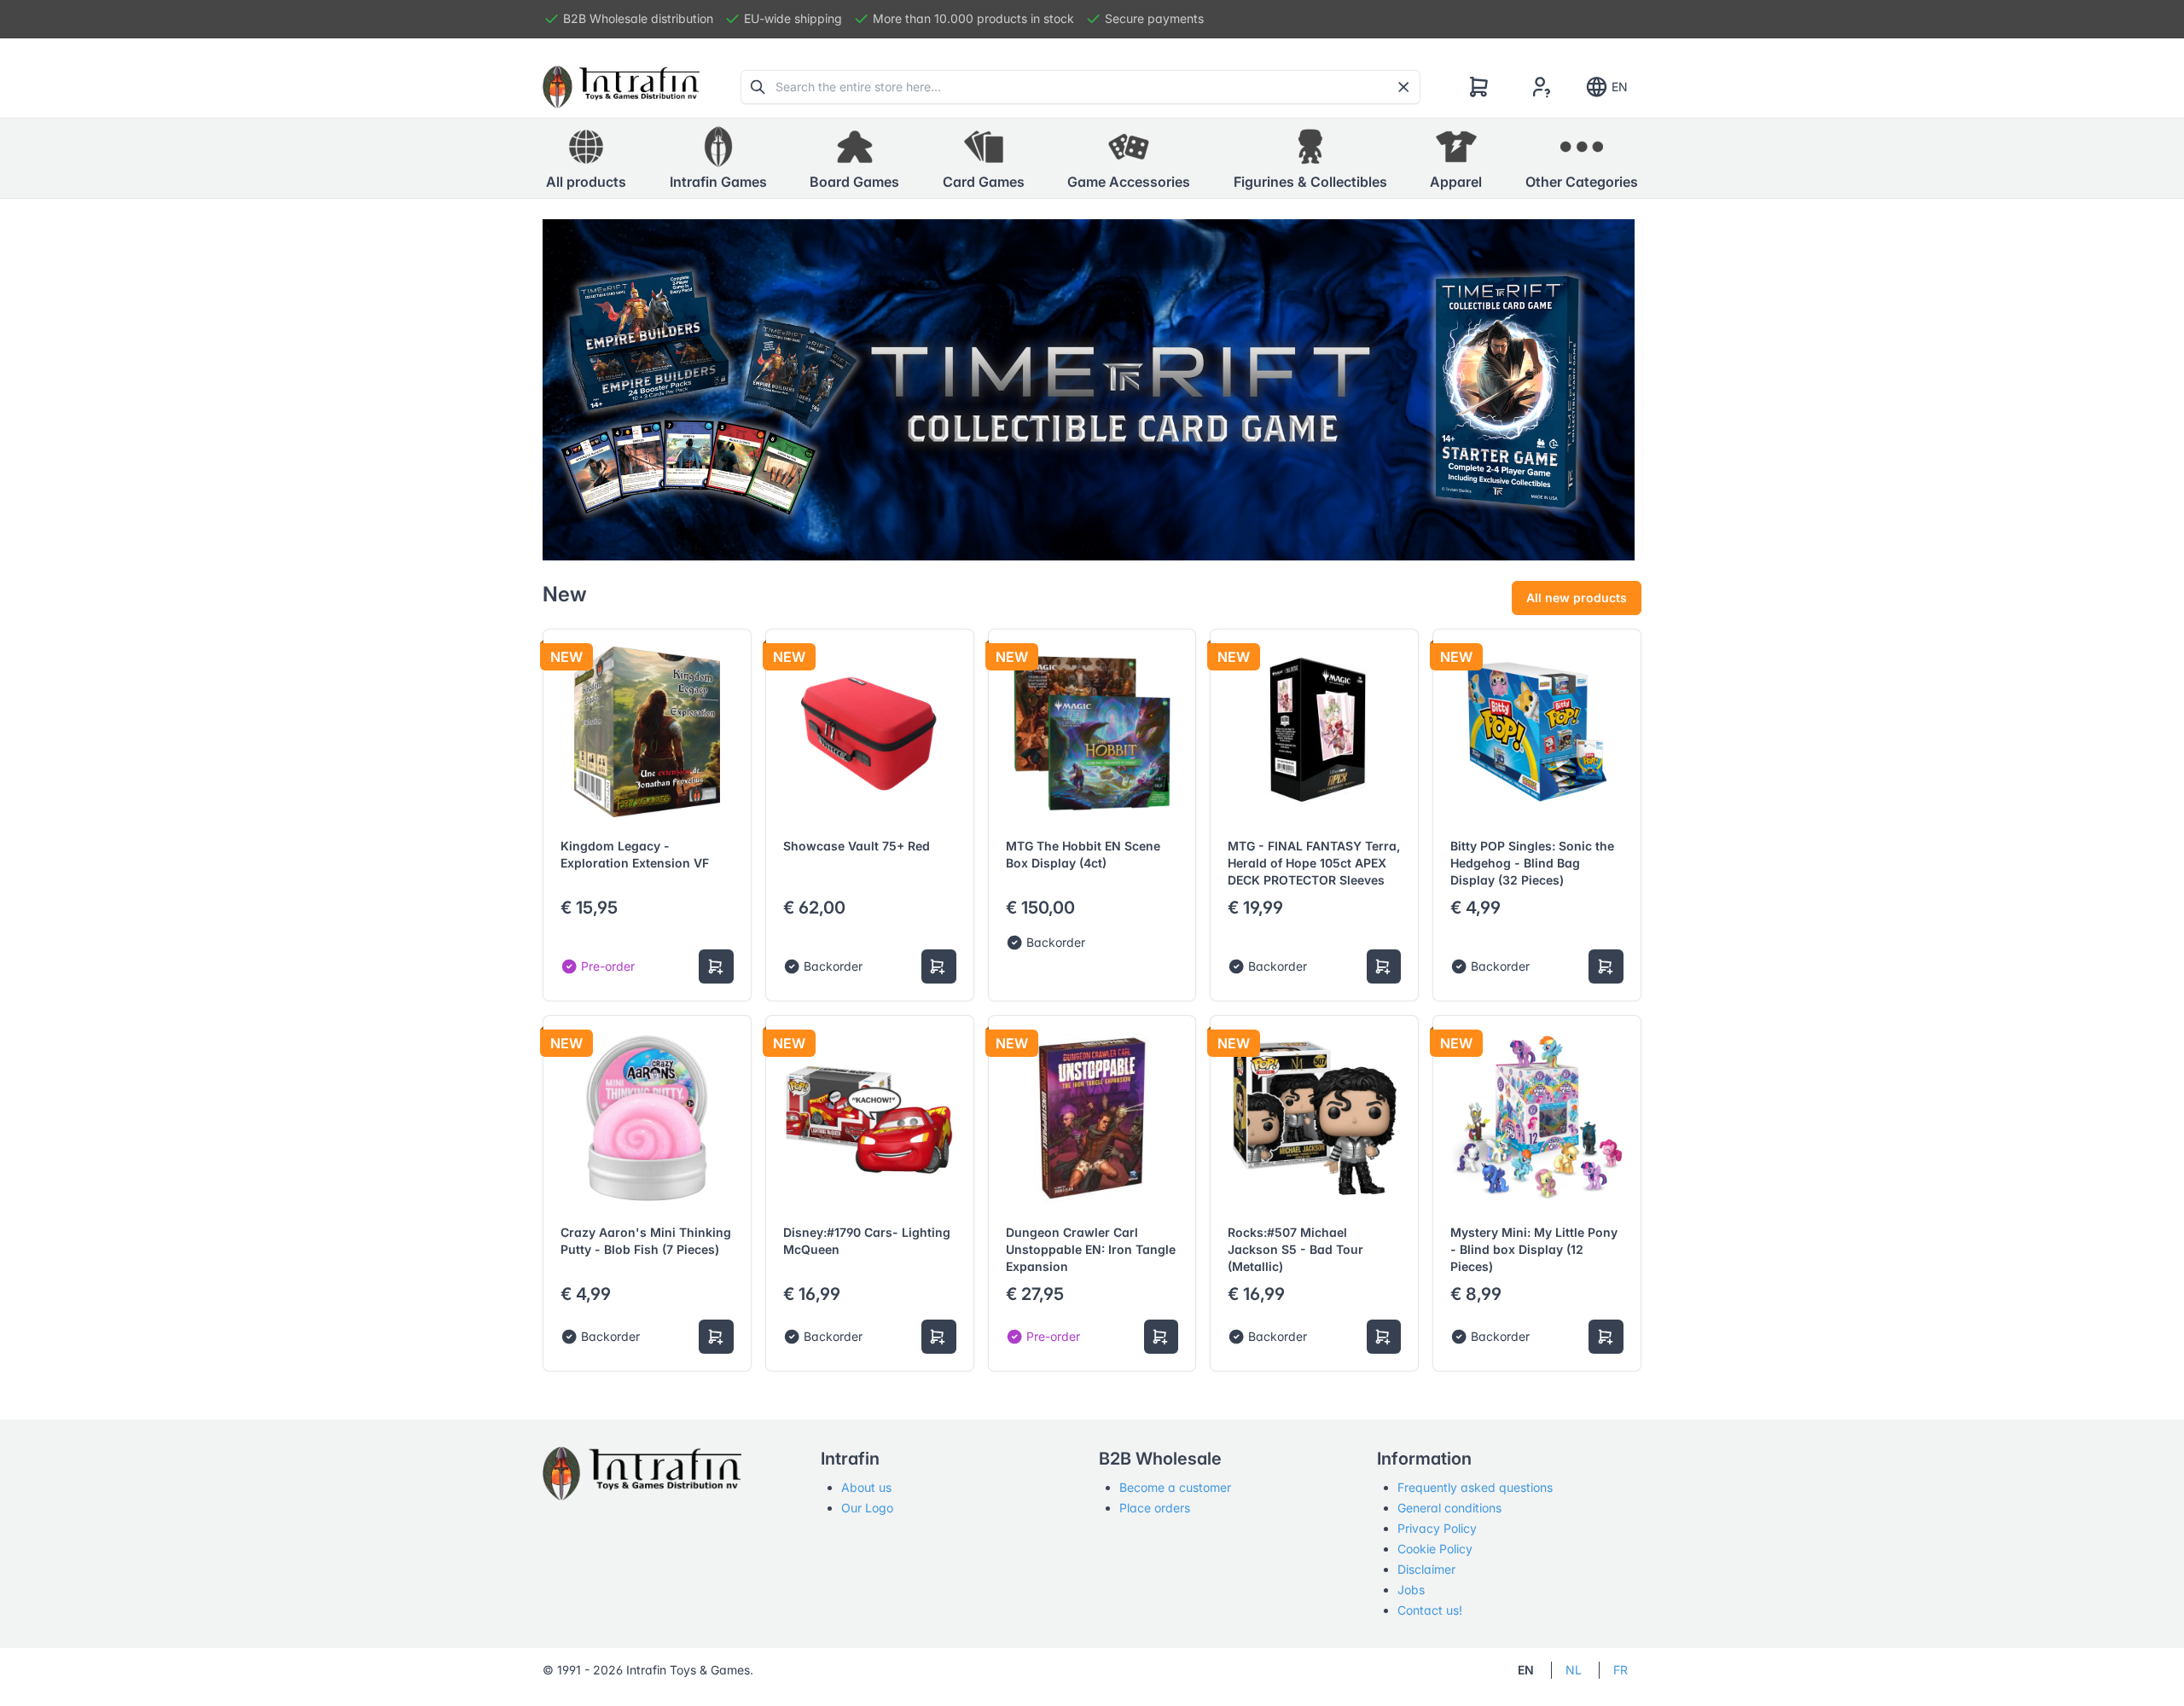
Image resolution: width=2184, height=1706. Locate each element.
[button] (718, 159)
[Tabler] (621, 87)
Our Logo (867, 1508)
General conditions (1449, 1508)
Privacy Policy (1437, 1528)
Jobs (1411, 1590)
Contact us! (1430, 1610)
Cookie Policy (1435, 1549)
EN (1620, 87)
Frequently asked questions (1475, 1487)
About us (866, 1487)
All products (586, 182)
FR (1621, 1670)
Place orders (1155, 1508)
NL (1574, 1670)
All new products (1577, 598)
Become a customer (1175, 1487)
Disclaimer (1426, 1569)
